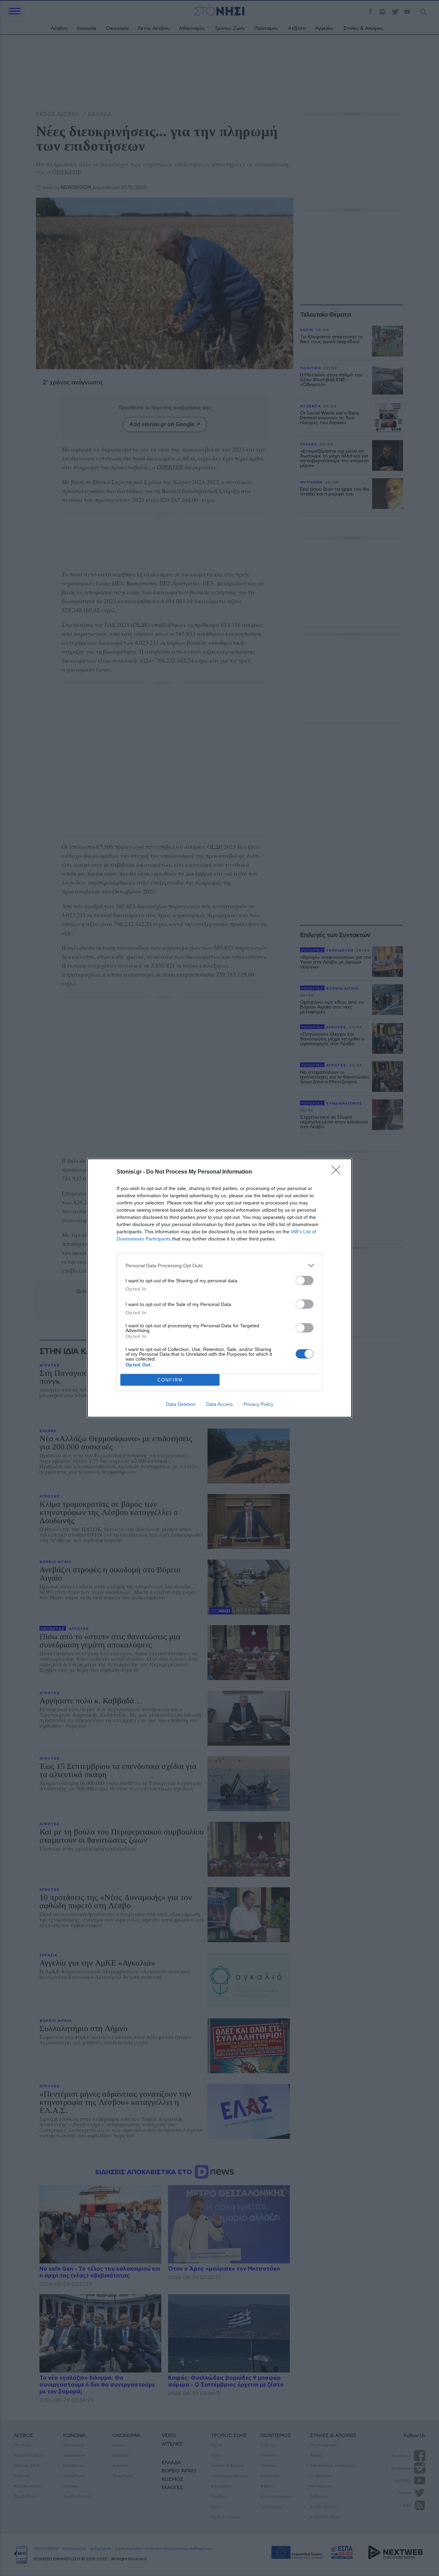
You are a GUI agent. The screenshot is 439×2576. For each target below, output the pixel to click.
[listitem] (219, 1265)
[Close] (338, 1172)
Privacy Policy (258, 1404)
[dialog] (219, 1288)
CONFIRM (170, 1380)
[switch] (305, 1280)
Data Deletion (181, 1404)
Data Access (219, 1404)
